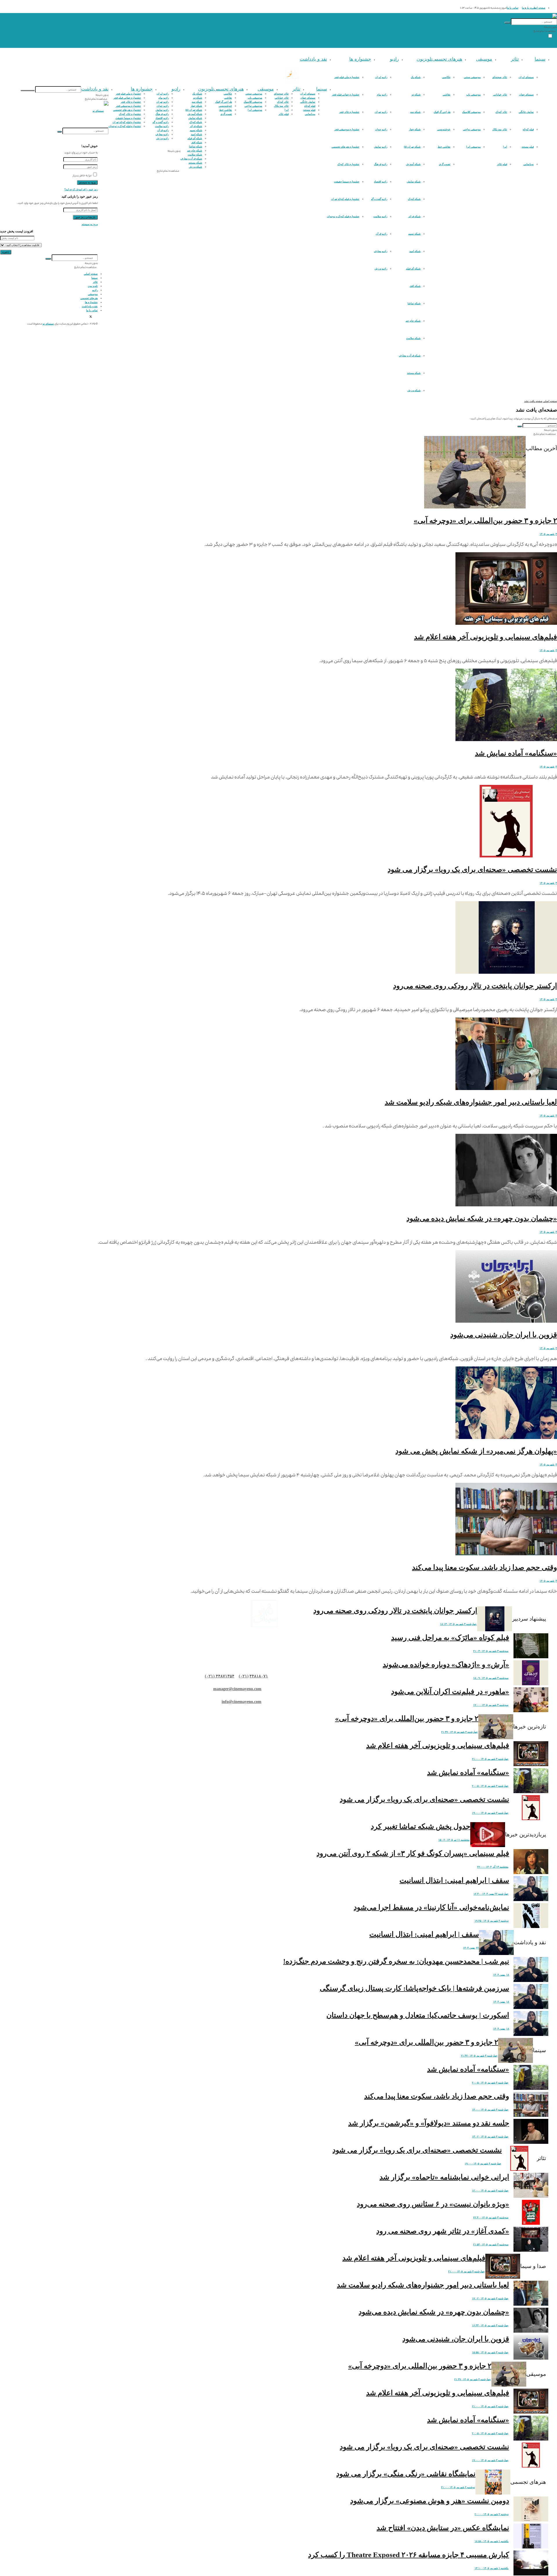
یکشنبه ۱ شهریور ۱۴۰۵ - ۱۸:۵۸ (492, 2541)
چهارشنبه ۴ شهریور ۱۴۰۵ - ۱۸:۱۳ (458, 1624)
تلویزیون (424, 59)
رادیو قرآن (381, 234)
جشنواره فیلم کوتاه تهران (345, 199)
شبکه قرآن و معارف (410, 356)
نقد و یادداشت (313, 59)
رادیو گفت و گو (379, 199)
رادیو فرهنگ (381, 164)
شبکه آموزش (413, 164)
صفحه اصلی (538, 8)
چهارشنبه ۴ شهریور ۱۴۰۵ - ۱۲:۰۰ (490, 2191)
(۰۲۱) (244, 1676)
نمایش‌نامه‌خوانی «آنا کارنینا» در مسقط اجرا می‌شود (431, 1907)
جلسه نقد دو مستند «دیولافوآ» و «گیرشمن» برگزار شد (429, 2123)
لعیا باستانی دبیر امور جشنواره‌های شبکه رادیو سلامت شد (471, 1102)
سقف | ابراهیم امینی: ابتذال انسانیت (454, 1880)
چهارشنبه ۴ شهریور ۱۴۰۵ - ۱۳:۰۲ (490, 2137)
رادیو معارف (381, 251)
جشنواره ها (360, 59)
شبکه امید (415, 251)
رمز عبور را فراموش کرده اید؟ (81, 189)
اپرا (505, 147)
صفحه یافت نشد (533, 401)
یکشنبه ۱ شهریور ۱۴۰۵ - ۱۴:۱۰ (492, 2568)
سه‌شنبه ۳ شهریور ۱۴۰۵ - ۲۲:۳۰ (491, 2217)
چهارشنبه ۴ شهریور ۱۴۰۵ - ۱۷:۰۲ (490, 2298)
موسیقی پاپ (473, 95)
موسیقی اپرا (473, 147)
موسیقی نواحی (472, 129)
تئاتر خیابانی (500, 95)
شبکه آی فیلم (413, 269)
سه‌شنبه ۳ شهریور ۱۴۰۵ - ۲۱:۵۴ (491, 2244)
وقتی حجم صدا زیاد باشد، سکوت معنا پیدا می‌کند (484, 1567)
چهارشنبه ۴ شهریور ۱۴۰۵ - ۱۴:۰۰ (490, 2110)
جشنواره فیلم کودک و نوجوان (343, 216)
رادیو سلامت (380, 216)
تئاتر (515, 59)
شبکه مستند (414, 373)
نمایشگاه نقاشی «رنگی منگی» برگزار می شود (406, 2474)
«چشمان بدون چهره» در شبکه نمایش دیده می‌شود (482, 1218)
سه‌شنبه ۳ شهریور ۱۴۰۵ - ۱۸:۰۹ (491, 1678)
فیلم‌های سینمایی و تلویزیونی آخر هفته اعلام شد (485, 637)
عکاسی (446, 77)
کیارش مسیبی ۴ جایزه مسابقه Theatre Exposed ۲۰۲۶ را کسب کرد (409, 2555)
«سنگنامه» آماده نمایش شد (516, 753)
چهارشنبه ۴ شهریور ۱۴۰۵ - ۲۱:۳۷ (460, 1732)
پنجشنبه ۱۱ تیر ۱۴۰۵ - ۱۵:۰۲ (454, 1840)
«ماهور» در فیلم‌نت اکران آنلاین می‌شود (450, 1691)
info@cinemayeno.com (242, 1702)
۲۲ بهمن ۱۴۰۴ (471, 1948)
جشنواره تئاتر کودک (348, 164)
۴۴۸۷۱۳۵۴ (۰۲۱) (220, 1676)
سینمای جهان (526, 95)
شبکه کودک (414, 199)
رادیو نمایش (381, 147)
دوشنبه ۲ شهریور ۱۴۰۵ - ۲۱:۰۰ (458, 2487)
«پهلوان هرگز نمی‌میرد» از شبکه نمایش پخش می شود (476, 1451)
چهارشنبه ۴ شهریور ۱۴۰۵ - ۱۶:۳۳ (490, 2325)
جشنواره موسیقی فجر (347, 129)
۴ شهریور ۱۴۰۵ (548, 534)
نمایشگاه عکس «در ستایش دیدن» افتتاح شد (443, 2528)
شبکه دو (416, 95)
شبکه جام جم (413, 321)
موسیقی (484, 59)
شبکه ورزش (414, 390)
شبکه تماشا (414, 303)
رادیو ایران (381, 77)
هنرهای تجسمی (447, 59)
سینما (540, 59)
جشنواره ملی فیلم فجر (347, 77)
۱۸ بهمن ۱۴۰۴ (501, 1975)
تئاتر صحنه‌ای (500, 77)
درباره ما (527, 8)
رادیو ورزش (381, 269)
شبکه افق (415, 286)
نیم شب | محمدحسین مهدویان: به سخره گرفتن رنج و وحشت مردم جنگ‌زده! (396, 1961)
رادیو (394, 59)
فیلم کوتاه (528, 129)
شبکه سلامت (413, 338)
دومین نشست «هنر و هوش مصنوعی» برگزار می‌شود (430, 2501)
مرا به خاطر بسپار (82, 175)
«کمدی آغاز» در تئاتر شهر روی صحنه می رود (443, 2231)
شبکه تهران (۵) (412, 147)
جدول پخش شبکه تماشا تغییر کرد (421, 1826)
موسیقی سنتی (472, 77)
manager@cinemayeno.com (237, 1689)
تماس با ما (513, 8)
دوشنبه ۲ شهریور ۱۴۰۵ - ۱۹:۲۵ (492, 1921)
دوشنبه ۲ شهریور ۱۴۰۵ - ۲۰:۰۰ (492, 2514)
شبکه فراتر (414, 216)
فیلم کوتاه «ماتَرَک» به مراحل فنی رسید (450, 1638)
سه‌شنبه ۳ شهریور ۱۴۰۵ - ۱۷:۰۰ (491, 1705)
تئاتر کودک (501, 112)
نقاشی (447, 95)
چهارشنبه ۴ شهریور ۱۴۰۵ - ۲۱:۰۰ (490, 1759)
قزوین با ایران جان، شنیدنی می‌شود (504, 1335)
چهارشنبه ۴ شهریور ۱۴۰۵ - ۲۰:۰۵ (490, 1786)
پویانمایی (529, 164)
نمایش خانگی (526, 112)
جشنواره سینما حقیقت (347, 182)
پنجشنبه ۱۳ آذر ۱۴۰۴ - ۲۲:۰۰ (493, 1867)
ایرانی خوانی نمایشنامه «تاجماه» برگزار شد (444, 2177)
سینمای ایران (526, 77)
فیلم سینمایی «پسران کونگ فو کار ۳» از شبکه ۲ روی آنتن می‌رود (413, 1853)
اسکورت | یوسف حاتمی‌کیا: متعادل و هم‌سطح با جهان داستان (418, 2015)
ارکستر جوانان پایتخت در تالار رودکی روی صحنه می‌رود (475, 986)
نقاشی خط (444, 147)
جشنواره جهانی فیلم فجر (346, 95)
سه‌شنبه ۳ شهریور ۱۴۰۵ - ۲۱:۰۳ (491, 1651)
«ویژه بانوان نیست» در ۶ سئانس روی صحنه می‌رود (433, 2204)
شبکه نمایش (414, 182)
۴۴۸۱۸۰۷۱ (259, 1676)
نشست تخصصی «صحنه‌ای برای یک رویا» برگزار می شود (472, 869)
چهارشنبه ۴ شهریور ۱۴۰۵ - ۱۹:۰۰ (490, 1813)
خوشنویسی (444, 129)
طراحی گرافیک (442, 112)
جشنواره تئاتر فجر (349, 112)
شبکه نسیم (414, 234)
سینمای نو (48, 324)
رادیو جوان (381, 129)
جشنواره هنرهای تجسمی (346, 147)
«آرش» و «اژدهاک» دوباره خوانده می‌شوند (446, 1664)
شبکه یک (416, 77)
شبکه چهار (415, 129)
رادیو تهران (381, 112)
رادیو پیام (382, 95)
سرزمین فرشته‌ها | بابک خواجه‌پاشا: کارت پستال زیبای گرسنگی (414, 1988)
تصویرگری (445, 164)
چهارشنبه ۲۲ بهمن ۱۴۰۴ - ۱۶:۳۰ (491, 1894)
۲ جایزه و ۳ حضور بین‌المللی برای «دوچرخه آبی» (485, 521)
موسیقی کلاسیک (471, 112)
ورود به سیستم (90, 224)
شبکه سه (415, 112)
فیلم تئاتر (502, 164)
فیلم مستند (528, 147)
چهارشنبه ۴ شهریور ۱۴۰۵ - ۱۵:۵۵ (490, 2352)
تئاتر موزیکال (500, 129)
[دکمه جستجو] (507, 23)
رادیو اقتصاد (381, 182)
